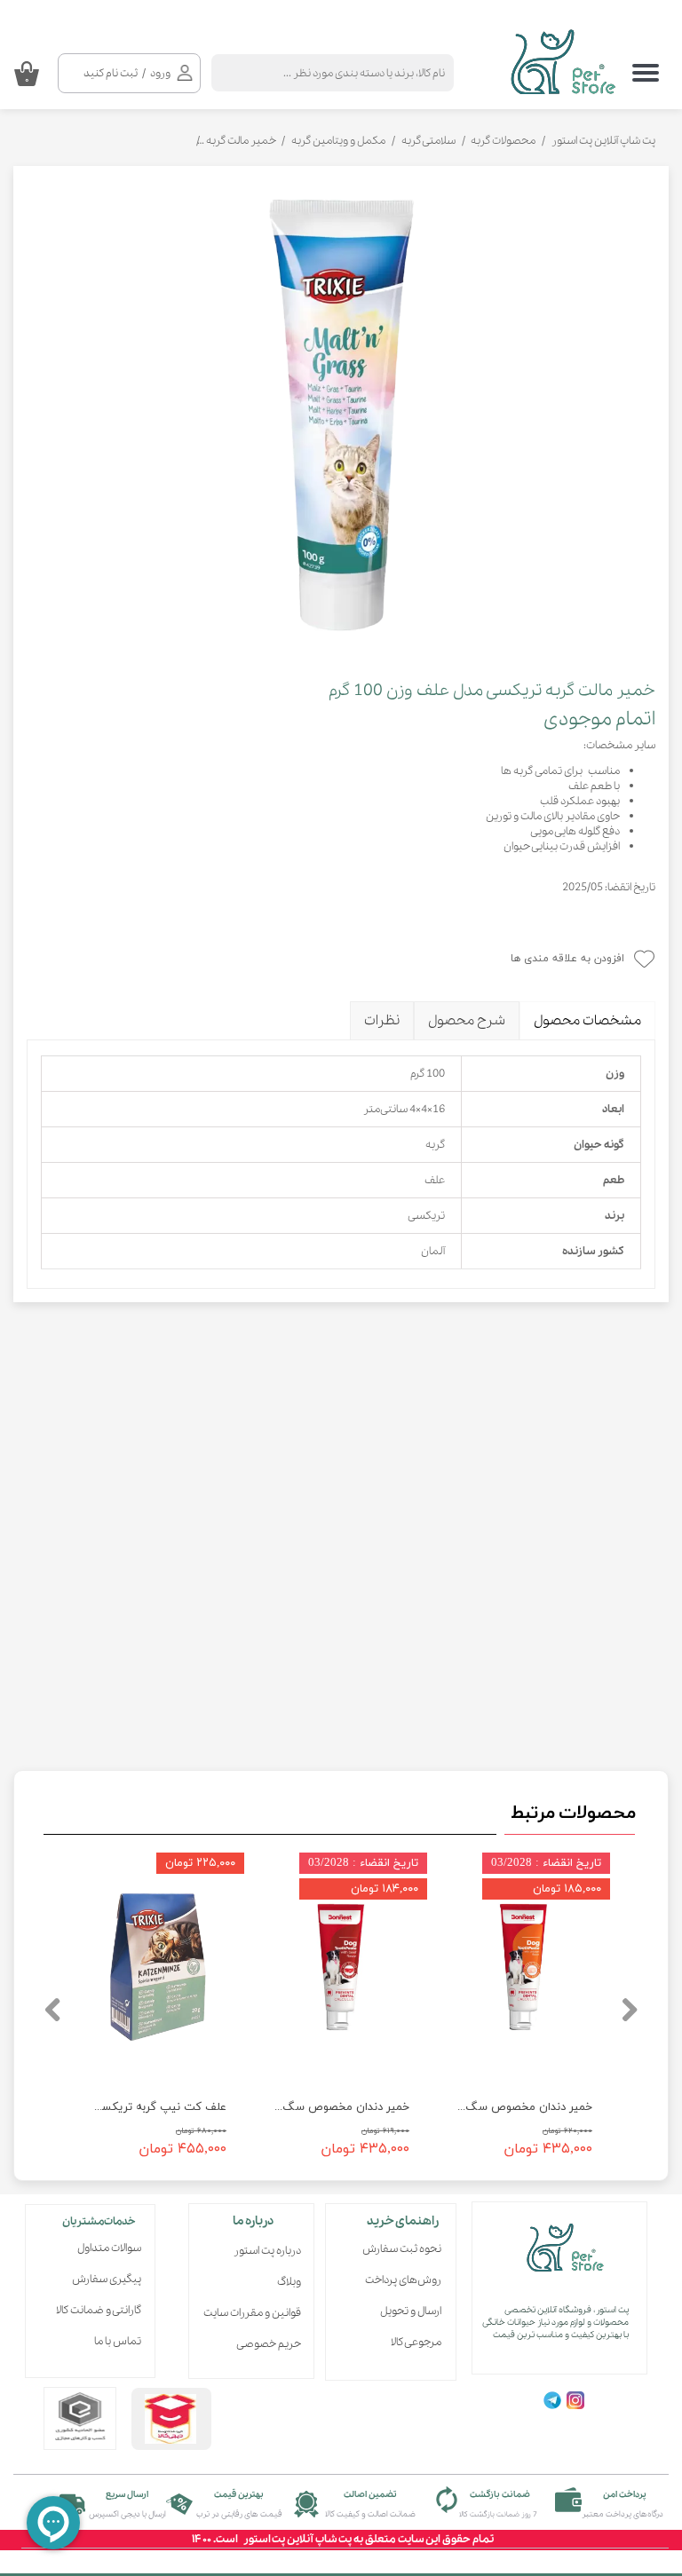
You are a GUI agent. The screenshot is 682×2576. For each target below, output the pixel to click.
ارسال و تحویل (411, 2311)
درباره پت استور (267, 2251)
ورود (160, 73)
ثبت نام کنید (111, 73)
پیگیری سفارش (107, 2279)
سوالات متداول (109, 2248)
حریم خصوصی (269, 2344)
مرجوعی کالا (416, 2342)
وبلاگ (289, 2282)
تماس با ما (118, 2341)
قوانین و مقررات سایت (258, 2313)
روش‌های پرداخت (403, 2280)
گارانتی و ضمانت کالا (99, 2310)
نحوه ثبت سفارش (402, 2249)
